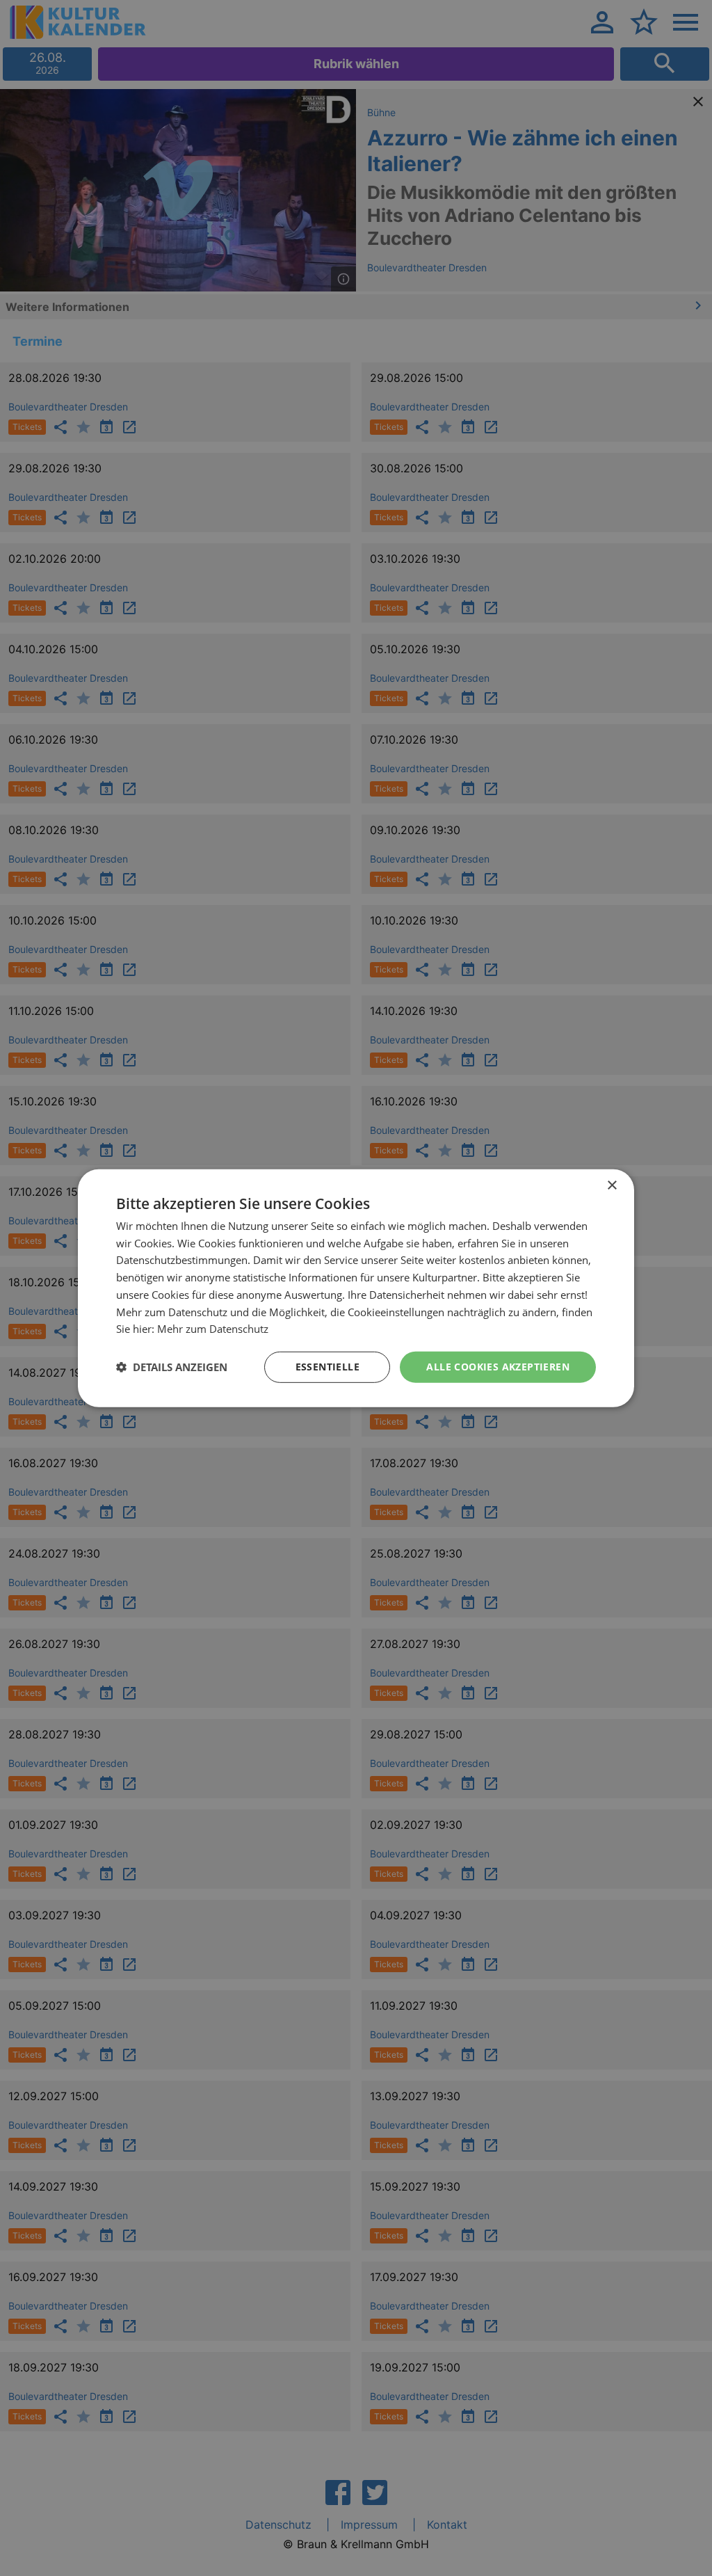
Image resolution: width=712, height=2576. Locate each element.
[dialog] (356, 1288)
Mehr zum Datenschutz (213, 1329)
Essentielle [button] (327, 1367)
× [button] (612, 1185)
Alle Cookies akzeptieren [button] (498, 1367)
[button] (172, 1367)
